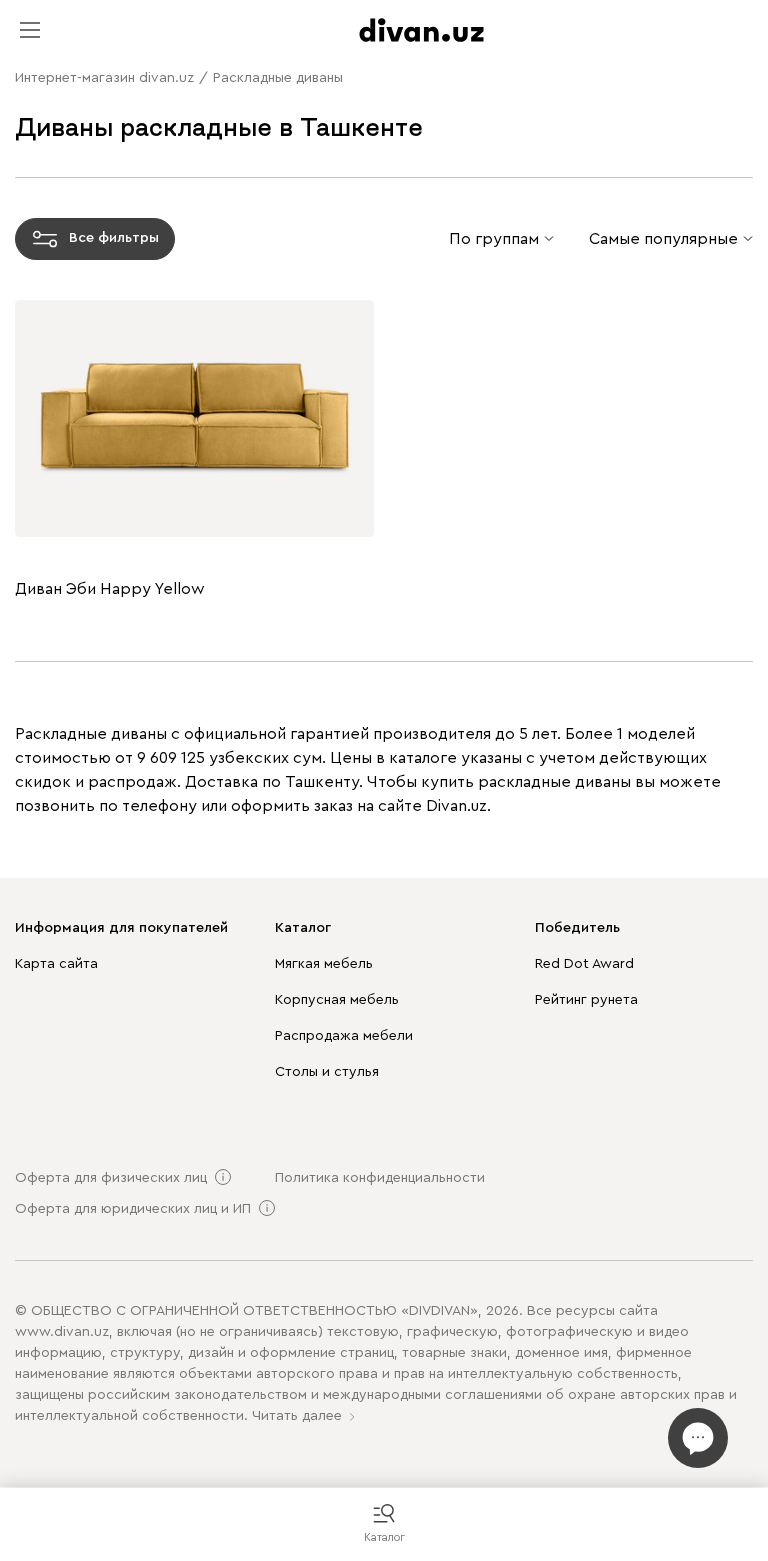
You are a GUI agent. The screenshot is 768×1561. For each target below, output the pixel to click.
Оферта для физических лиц (111, 1178)
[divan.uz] (421, 30)
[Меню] (30, 30)
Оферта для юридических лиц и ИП (133, 1209)
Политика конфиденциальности (380, 1178)
